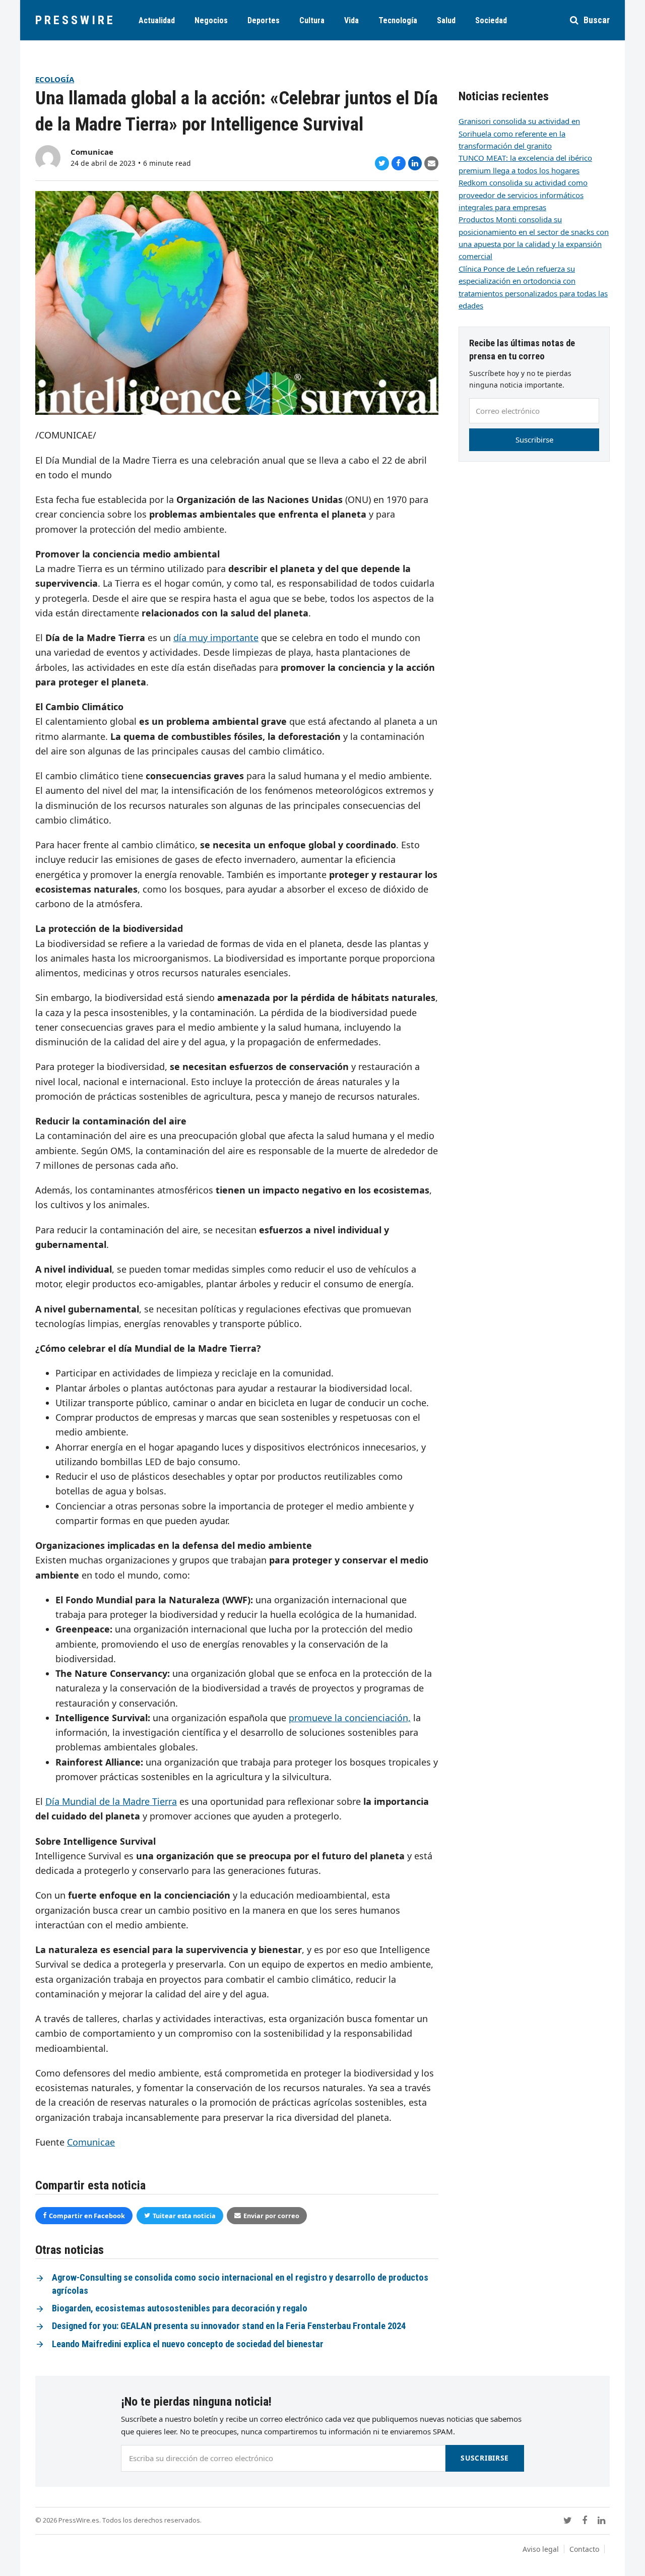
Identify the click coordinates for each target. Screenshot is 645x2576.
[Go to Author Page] (48, 157)
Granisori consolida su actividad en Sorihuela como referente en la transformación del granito (519, 133)
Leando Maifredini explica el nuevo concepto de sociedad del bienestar (188, 2344)
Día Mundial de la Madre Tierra (111, 1801)
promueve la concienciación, (350, 1718)
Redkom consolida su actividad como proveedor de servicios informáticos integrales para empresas (523, 195)
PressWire (75, 20)
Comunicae (92, 152)
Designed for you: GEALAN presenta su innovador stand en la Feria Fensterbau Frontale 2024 (229, 2326)
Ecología (55, 79)
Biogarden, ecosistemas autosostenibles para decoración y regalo (180, 2308)
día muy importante (216, 638)
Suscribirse (534, 439)
